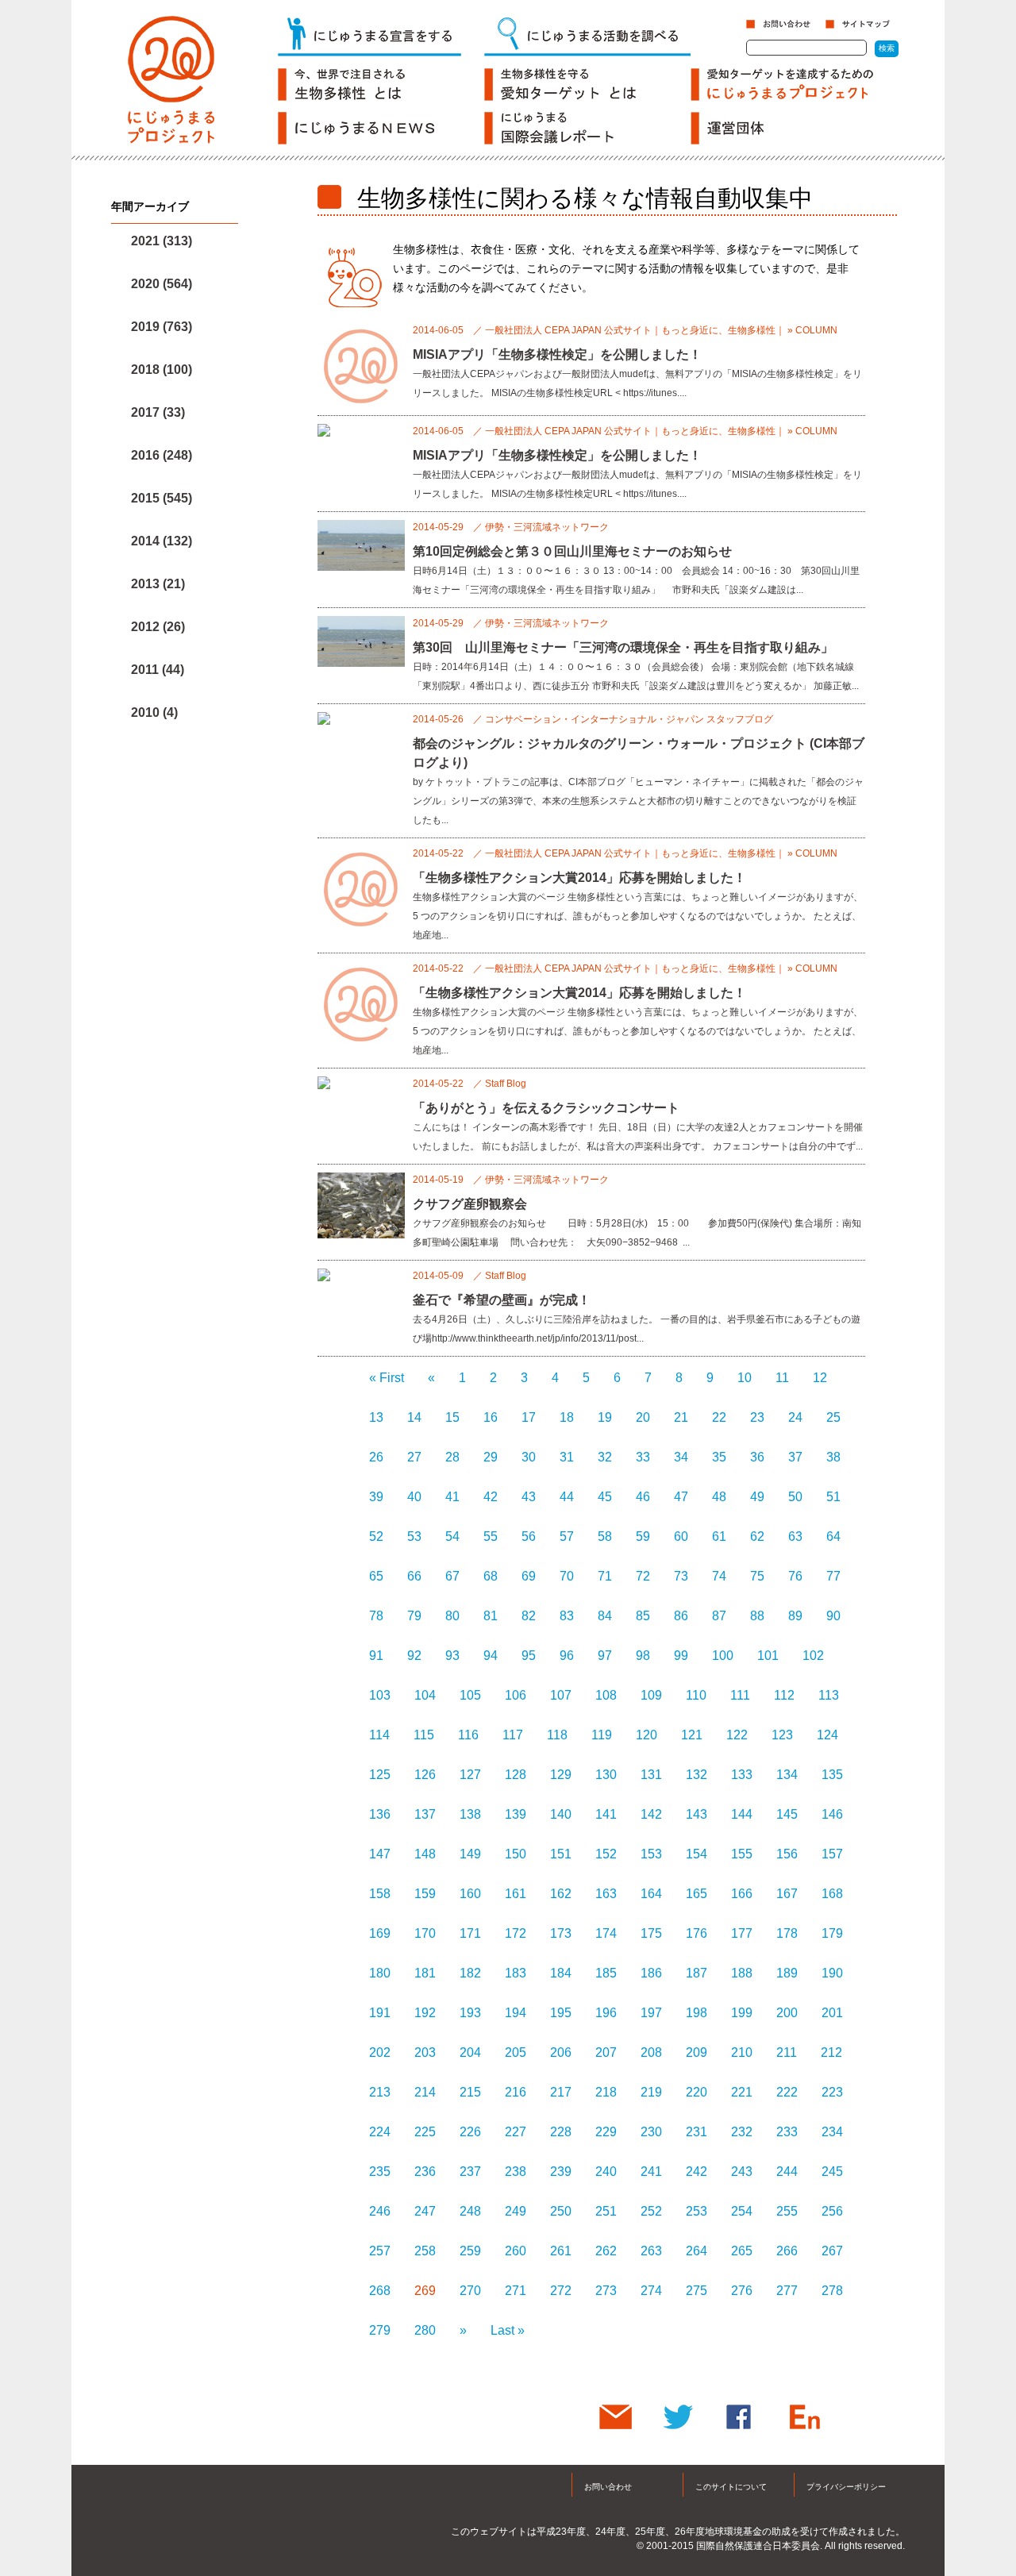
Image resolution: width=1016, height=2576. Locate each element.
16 (491, 1417)
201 (832, 2013)
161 (516, 1894)
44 (567, 1497)
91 (376, 1656)
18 (567, 1417)
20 (643, 1417)
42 (491, 1497)
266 (787, 2251)
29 (491, 1457)
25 (833, 1417)
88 (757, 1616)
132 (697, 1775)
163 (606, 1894)
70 (567, 1576)
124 (827, 1735)
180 (380, 1973)
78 (376, 1616)
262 (606, 2251)
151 (561, 1854)
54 (452, 1536)
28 (452, 1457)
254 (742, 2211)
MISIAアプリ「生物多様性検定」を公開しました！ (557, 354)
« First (387, 1378)
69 (529, 1576)
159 (425, 1894)
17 (529, 1417)
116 (468, 1735)
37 (795, 1457)
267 (832, 2251)
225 (425, 2132)
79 (414, 1616)
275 (697, 2291)
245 (832, 2172)
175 (651, 1933)
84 (605, 1616)
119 (602, 1735)
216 (516, 2092)
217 (561, 2092)
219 (651, 2092)
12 (820, 1378)
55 (491, 1536)
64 (833, 1536)
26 (376, 1457)
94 (491, 1656)
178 (787, 1933)
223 (832, 2092)
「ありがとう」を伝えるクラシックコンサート (546, 1108)
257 (380, 2251)
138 (470, 1814)
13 (376, 1417)
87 (719, 1616)
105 (470, 1695)
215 (470, 2092)
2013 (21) (158, 584)
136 (380, 1814)
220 (697, 2092)
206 (561, 2052)
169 (380, 1933)
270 (470, 2291)
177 (742, 1933)
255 (787, 2211)
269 (425, 2291)
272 (561, 2291)
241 (651, 2172)
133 (742, 1775)
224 (380, 2132)
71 (605, 1576)
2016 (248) (162, 455)
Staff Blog (506, 1084)
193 (470, 2013)
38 (833, 1457)
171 (470, 1933)
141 (606, 1814)
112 (784, 1695)
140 (561, 1814)
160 (470, 1894)
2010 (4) (154, 712)
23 (757, 1417)
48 (719, 1497)
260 (516, 2251)
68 (491, 1576)
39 (376, 1497)
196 (606, 2013)
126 (425, 1775)
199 (742, 2013)
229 (606, 2132)
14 (414, 1417)
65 (376, 1576)
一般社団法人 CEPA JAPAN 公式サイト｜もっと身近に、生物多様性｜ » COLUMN (661, 330)
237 (470, 2172)
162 (561, 1894)
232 (742, 2132)
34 (681, 1457)
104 (425, 1695)
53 (414, 1536)
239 (561, 2172)
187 (697, 1973)
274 (651, 2291)
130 (606, 1775)
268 (380, 2291)
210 (742, 2052)
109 (651, 1695)
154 (697, 1854)
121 (692, 1735)
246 (380, 2211)
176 (697, 1933)
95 (529, 1656)
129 (561, 1775)
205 (516, 2052)
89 (795, 1616)
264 (697, 2251)
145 (787, 1814)
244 (787, 2172)
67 (452, 1576)
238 (516, 2172)
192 (425, 2013)
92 (414, 1656)
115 (424, 1735)
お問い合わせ (608, 2487)
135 (832, 1775)
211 (787, 2052)
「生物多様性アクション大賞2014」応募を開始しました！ (579, 878)
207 (606, 2052)
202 (380, 2052)
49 (757, 1497)
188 (742, 1973)
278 (832, 2291)
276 (742, 2291)
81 (491, 1616)
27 (414, 1457)
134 (787, 1775)
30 (529, 1457)
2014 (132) (162, 541)
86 (681, 1616)
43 (529, 1497)
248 (470, 2211)
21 (681, 1417)
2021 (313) (162, 241)
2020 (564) (162, 284)
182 (470, 1973)
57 (567, 1536)
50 (795, 1497)
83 (567, 1616)
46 (643, 1497)
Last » (508, 2330)
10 (745, 1378)
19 (605, 1417)
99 (681, 1656)
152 (606, 1854)
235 (380, 2172)
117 (513, 1735)
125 (380, 1775)
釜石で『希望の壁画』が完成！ (502, 1300)
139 (516, 1814)
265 (742, 2251)
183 (516, 1973)
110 (696, 1695)
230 (651, 2132)
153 (651, 1854)
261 (561, 2251)
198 (697, 2013)
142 (651, 1814)
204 (470, 2052)
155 (742, 1854)
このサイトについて (731, 2487)
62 (757, 1536)
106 (516, 1695)
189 (787, 1973)
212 (831, 2052)
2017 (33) (158, 412)
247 (425, 2211)
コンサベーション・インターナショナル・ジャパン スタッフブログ (629, 719)
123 (782, 1735)
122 (737, 1735)
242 (697, 2172)
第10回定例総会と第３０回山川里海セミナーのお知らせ (572, 551)
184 (561, 1973)
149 (470, 1854)
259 (470, 2251)
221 (742, 2092)
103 (380, 1695)
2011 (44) (158, 670)
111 (740, 1695)
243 (742, 2172)
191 (380, 2013)
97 (605, 1656)
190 (832, 1973)
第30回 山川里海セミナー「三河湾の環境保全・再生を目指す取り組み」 (623, 647)
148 (425, 1854)
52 (376, 1536)
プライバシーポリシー (846, 2487)
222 (787, 2092)
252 (651, 2211)
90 (833, 1616)
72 (643, 1576)
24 (795, 1417)
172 (516, 1933)
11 (782, 1378)
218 (606, 2092)
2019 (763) (162, 327)
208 (651, 2052)
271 (516, 2291)
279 (380, 2330)
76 (795, 1576)
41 (452, 1497)
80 (452, 1616)
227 (516, 2132)
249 (516, 2211)
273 (606, 2291)
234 (832, 2132)
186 (651, 1973)
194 (516, 2013)
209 (697, 2052)
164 (651, 1894)
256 (832, 2211)
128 (516, 1775)
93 (452, 1656)
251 (606, 2211)
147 (380, 1854)
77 (833, 1576)
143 (697, 1814)
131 (651, 1775)
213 (380, 2092)
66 (414, 1576)
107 (561, 1695)
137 (425, 1814)
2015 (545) (162, 498)
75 (757, 1576)
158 (380, 1894)
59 (643, 1536)
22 (719, 1417)
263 (651, 2251)
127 (470, 1775)
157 (832, 1854)
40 (414, 1497)
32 (605, 1457)
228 (561, 2132)
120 (647, 1735)
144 (742, 1814)
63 (795, 1536)
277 (787, 2291)
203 (425, 2052)
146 (832, 1814)
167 (787, 1894)
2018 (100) (162, 370)
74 (719, 1576)
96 (567, 1656)
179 (832, 1933)
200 (787, 2013)
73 (681, 1576)
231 (697, 2132)
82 (529, 1616)
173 (561, 1933)
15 (452, 1417)
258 (425, 2251)
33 (643, 1457)
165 (697, 1894)
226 (470, 2132)
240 (606, 2172)
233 (787, 2132)
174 (606, 1933)
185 (606, 1973)
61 (719, 1536)
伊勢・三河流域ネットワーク (547, 527)
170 (425, 1933)
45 (605, 1497)
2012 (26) (158, 627)
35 (719, 1457)
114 (379, 1735)
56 (529, 1536)
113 (829, 1695)
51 (833, 1497)
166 (742, 1894)
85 (643, 1616)
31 (567, 1457)
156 (787, 1854)
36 (757, 1457)
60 (681, 1536)
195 (561, 2013)
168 (832, 1894)
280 (425, 2330)
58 (605, 1536)
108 (606, 1695)
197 (651, 2013)
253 (697, 2211)
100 (723, 1656)
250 (561, 2211)
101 (768, 1656)
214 (425, 2092)
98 (643, 1656)
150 (516, 1854)
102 (813, 1656)
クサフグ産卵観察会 (470, 1204)
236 (425, 2172)
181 (425, 1973)
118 (557, 1735)
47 (681, 1497)
